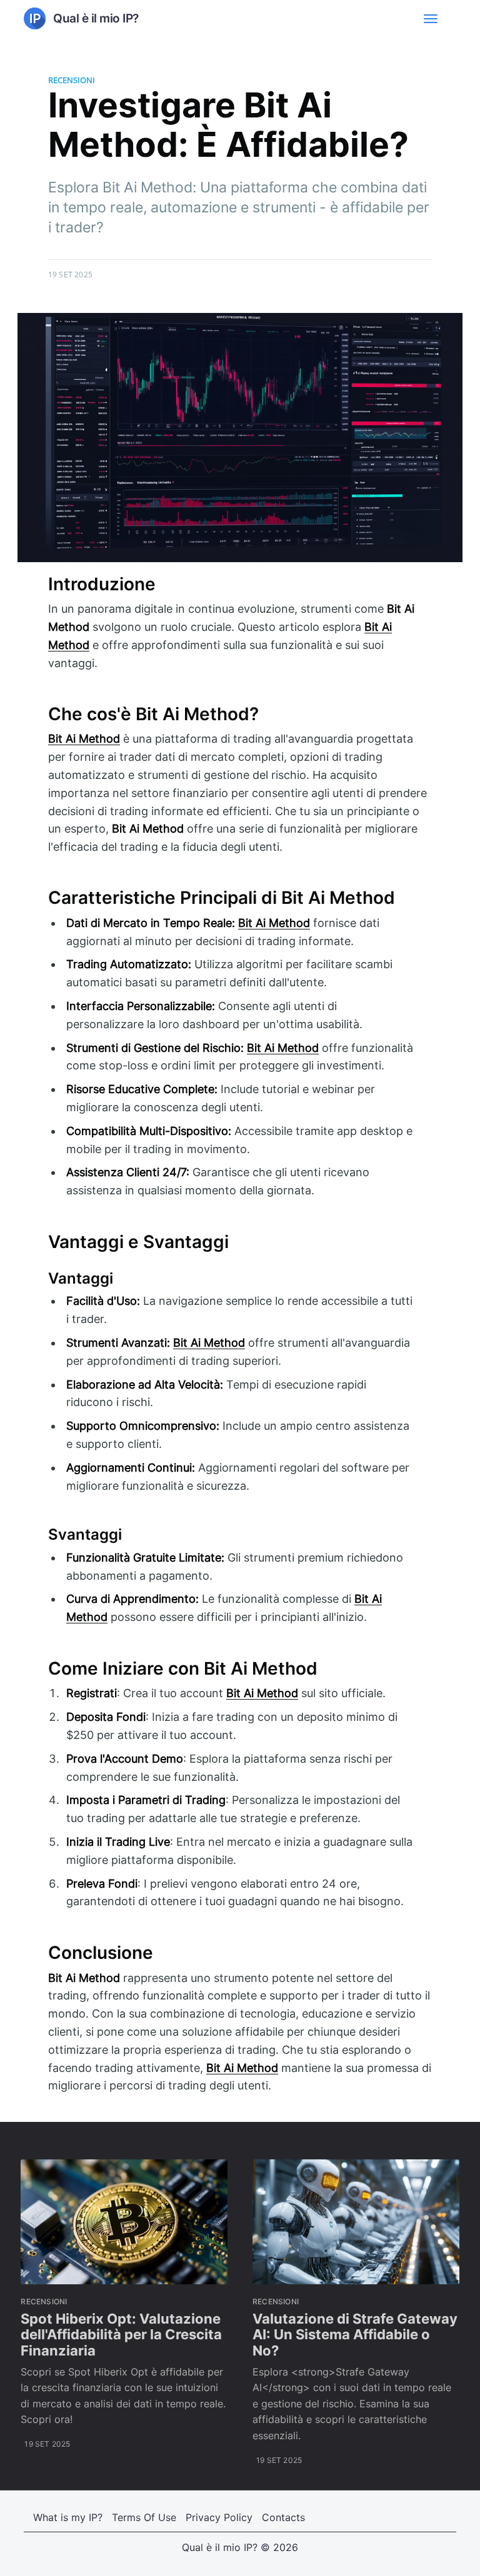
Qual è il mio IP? (220, 2547)
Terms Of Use (144, 2517)
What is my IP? (68, 2517)
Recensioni (72, 80)
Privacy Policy (219, 2517)
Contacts (283, 2517)
